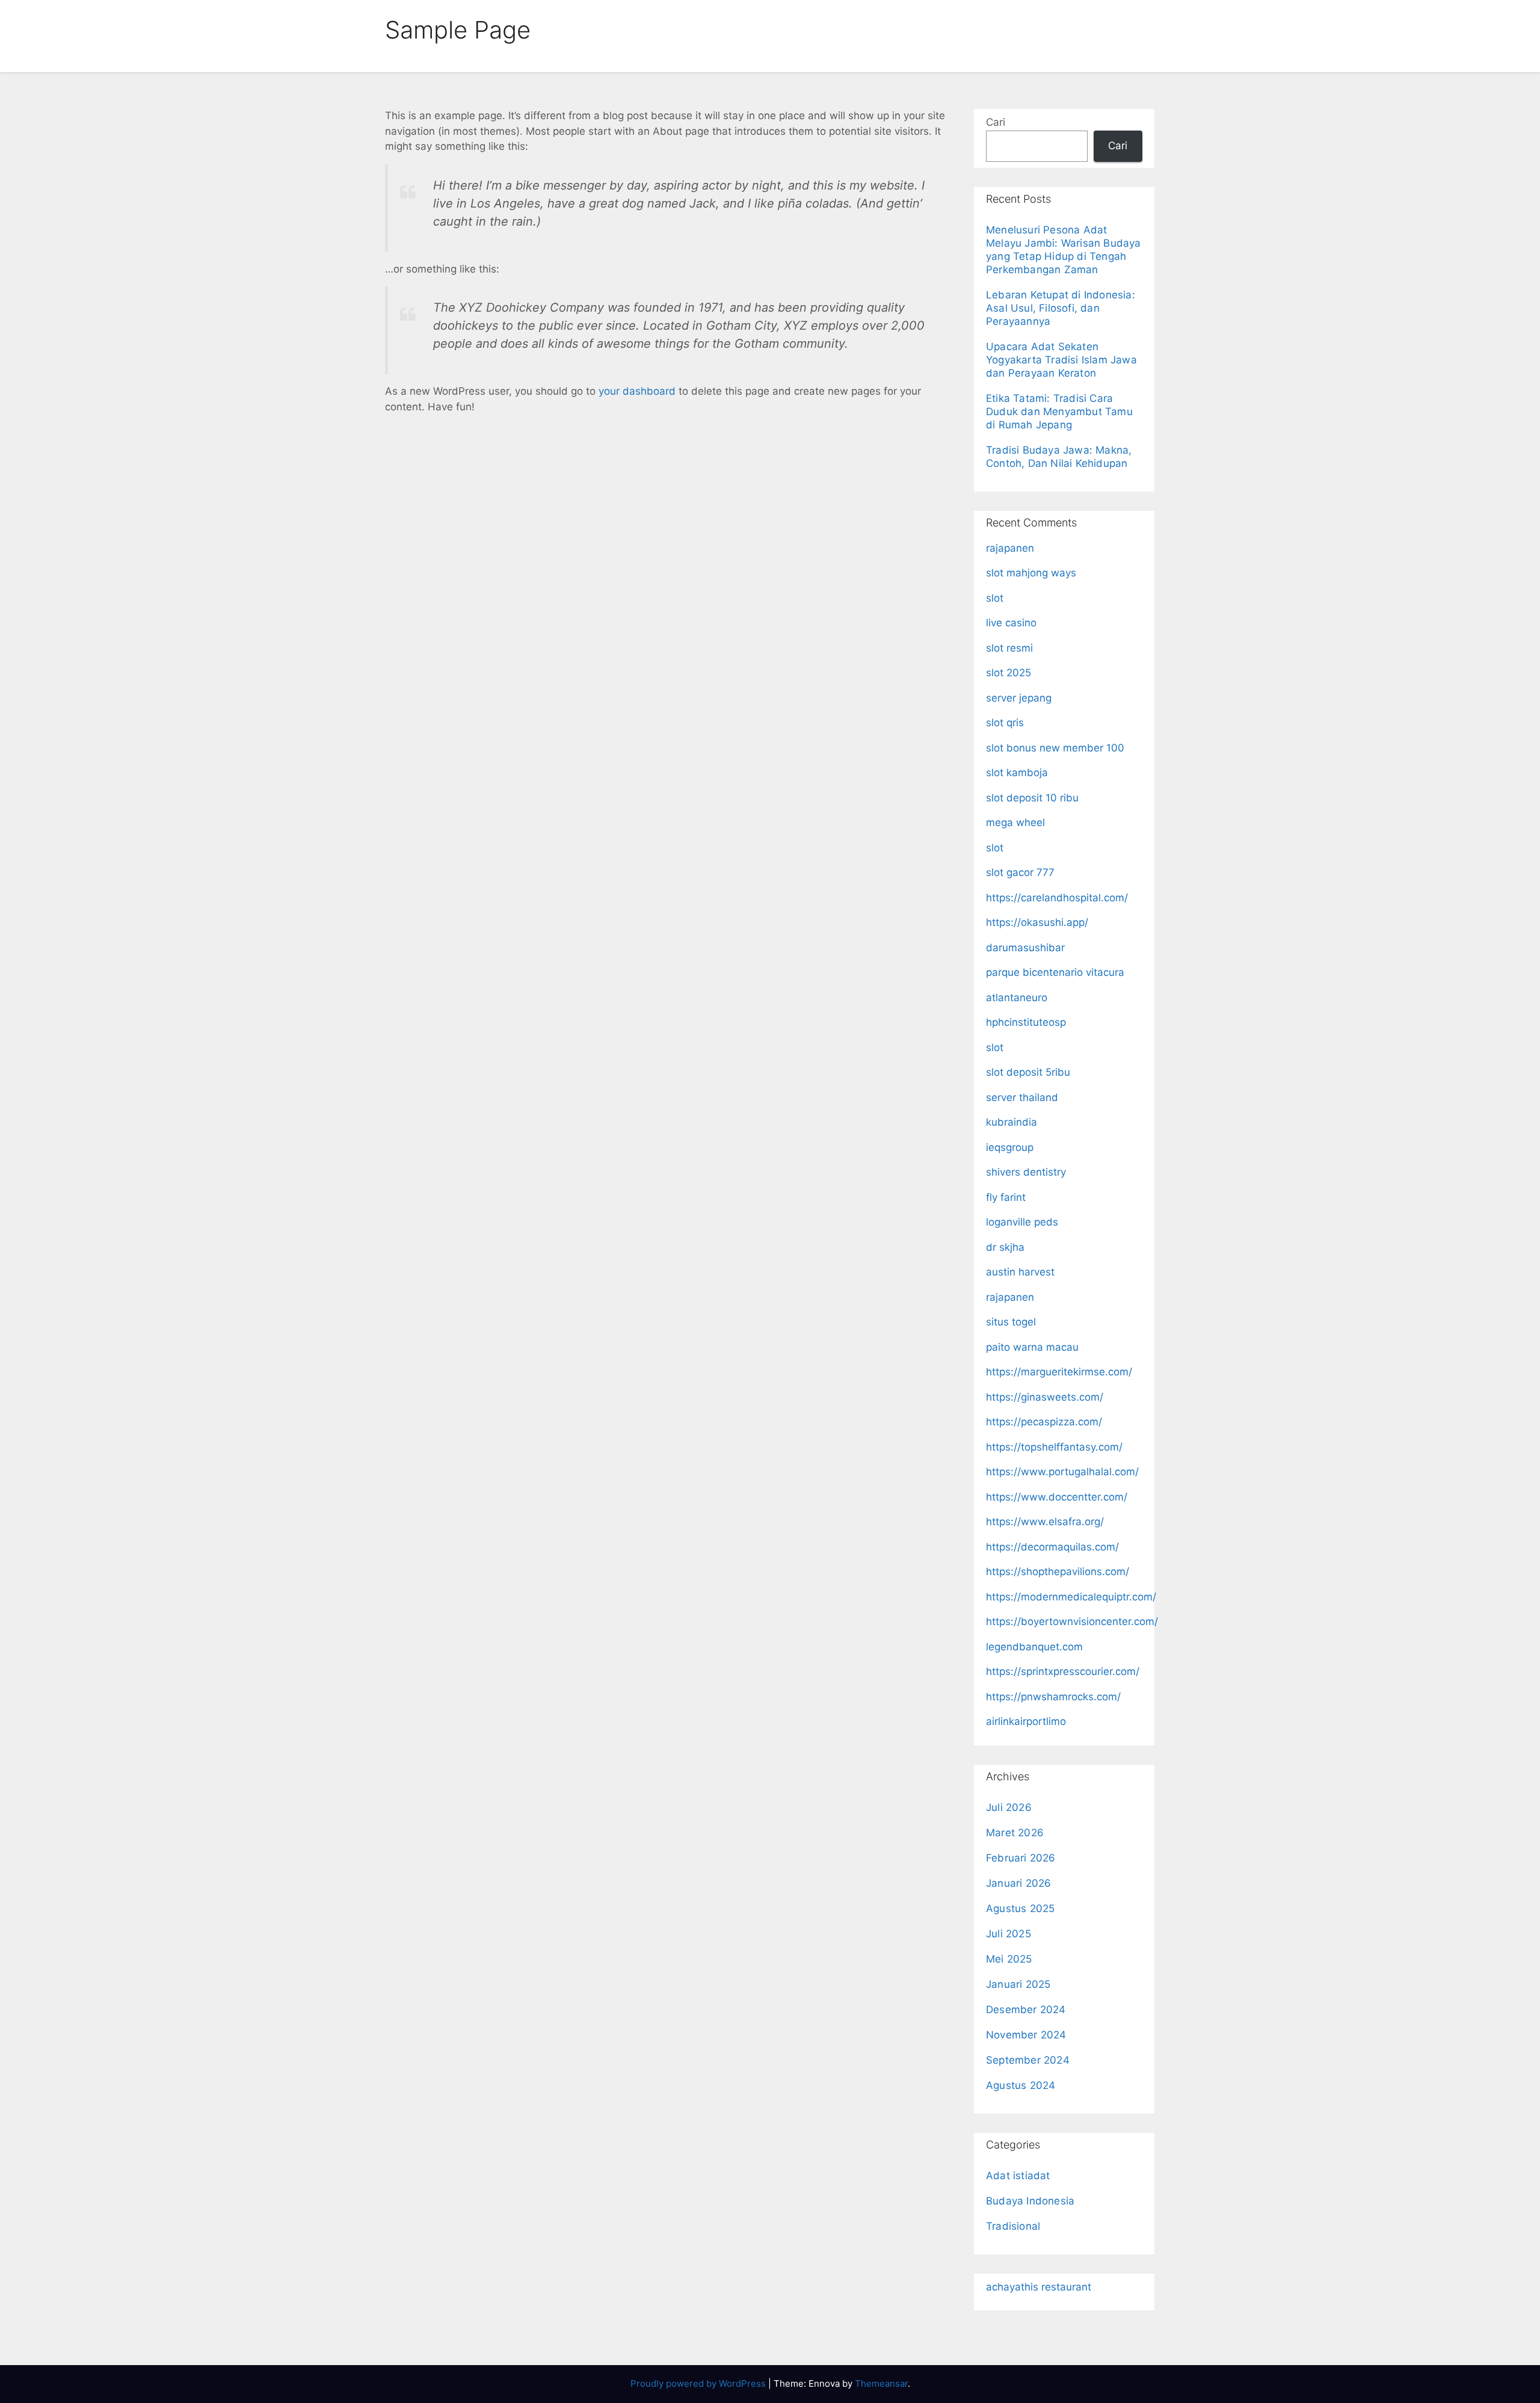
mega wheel (1015, 822)
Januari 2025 (1018, 1984)
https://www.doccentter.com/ (1057, 1497)
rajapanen (1010, 548)
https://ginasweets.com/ (1045, 1397)
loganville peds (1022, 1222)
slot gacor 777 (1020, 872)
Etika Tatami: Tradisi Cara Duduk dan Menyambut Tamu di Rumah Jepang (1059, 412)
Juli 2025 (1009, 1934)
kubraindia (1012, 1122)
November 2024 (1026, 2035)
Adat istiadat (1018, 2176)
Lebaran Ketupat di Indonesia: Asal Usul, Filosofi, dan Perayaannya (1061, 308)
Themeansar (881, 2383)
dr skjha (1005, 1247)
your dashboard (637, 391)
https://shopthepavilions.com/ (1058, 1572)
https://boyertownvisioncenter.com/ (1072, 1621)
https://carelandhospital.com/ (1057, 898)
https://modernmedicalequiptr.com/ (1071, 1597)
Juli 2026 (1009, 1807)
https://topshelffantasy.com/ (1054, 1447)
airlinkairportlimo (1026, 1721)
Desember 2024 (1026, 2010)
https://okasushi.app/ (1037, 922)
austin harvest (1020, 1272)
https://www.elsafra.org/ (1045, 1522)
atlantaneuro (1017, 998)
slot (995, 598)
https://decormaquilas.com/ (1052, 1547)
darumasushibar (1025, 948)
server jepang (1019, 698)
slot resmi (1009, 648)
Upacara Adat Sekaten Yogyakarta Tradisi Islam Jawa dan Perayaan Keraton (1061, 360)
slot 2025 (1009, 673)
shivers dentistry (1026, 1172)
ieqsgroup (1010, 1147)
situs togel (1011, 1322)
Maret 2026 (1015, 1833)
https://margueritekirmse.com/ (1059, 1372)
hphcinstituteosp (1026, 1022)
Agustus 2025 (1020, 1908)
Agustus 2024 (1021, 2085)
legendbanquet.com (1034, 1647)
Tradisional (1013, 2226)
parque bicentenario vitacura (1055, 972)
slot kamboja (1017, 773)
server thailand (1022, 1097)
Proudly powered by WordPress (699, 2383)
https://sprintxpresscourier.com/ (1063, 1671)
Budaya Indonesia (1030, 2201)
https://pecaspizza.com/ (1044, 1422)
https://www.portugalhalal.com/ (1062, 1472)
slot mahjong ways (1031, 573)
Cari (996, 122)
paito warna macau (1032, 1347)
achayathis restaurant (1039, 2287)
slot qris (1005, 723)
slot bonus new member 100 (1055, 748)
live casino (1011, 623)
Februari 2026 (1021, 1858)
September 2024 (1028, 2060)
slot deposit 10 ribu (1032, 798)
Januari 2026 (1018, 1883)
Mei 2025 (1009, 1959)
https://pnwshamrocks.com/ (1053, 1697)
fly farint (1006, 1197)
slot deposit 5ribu (1028, 1072)
